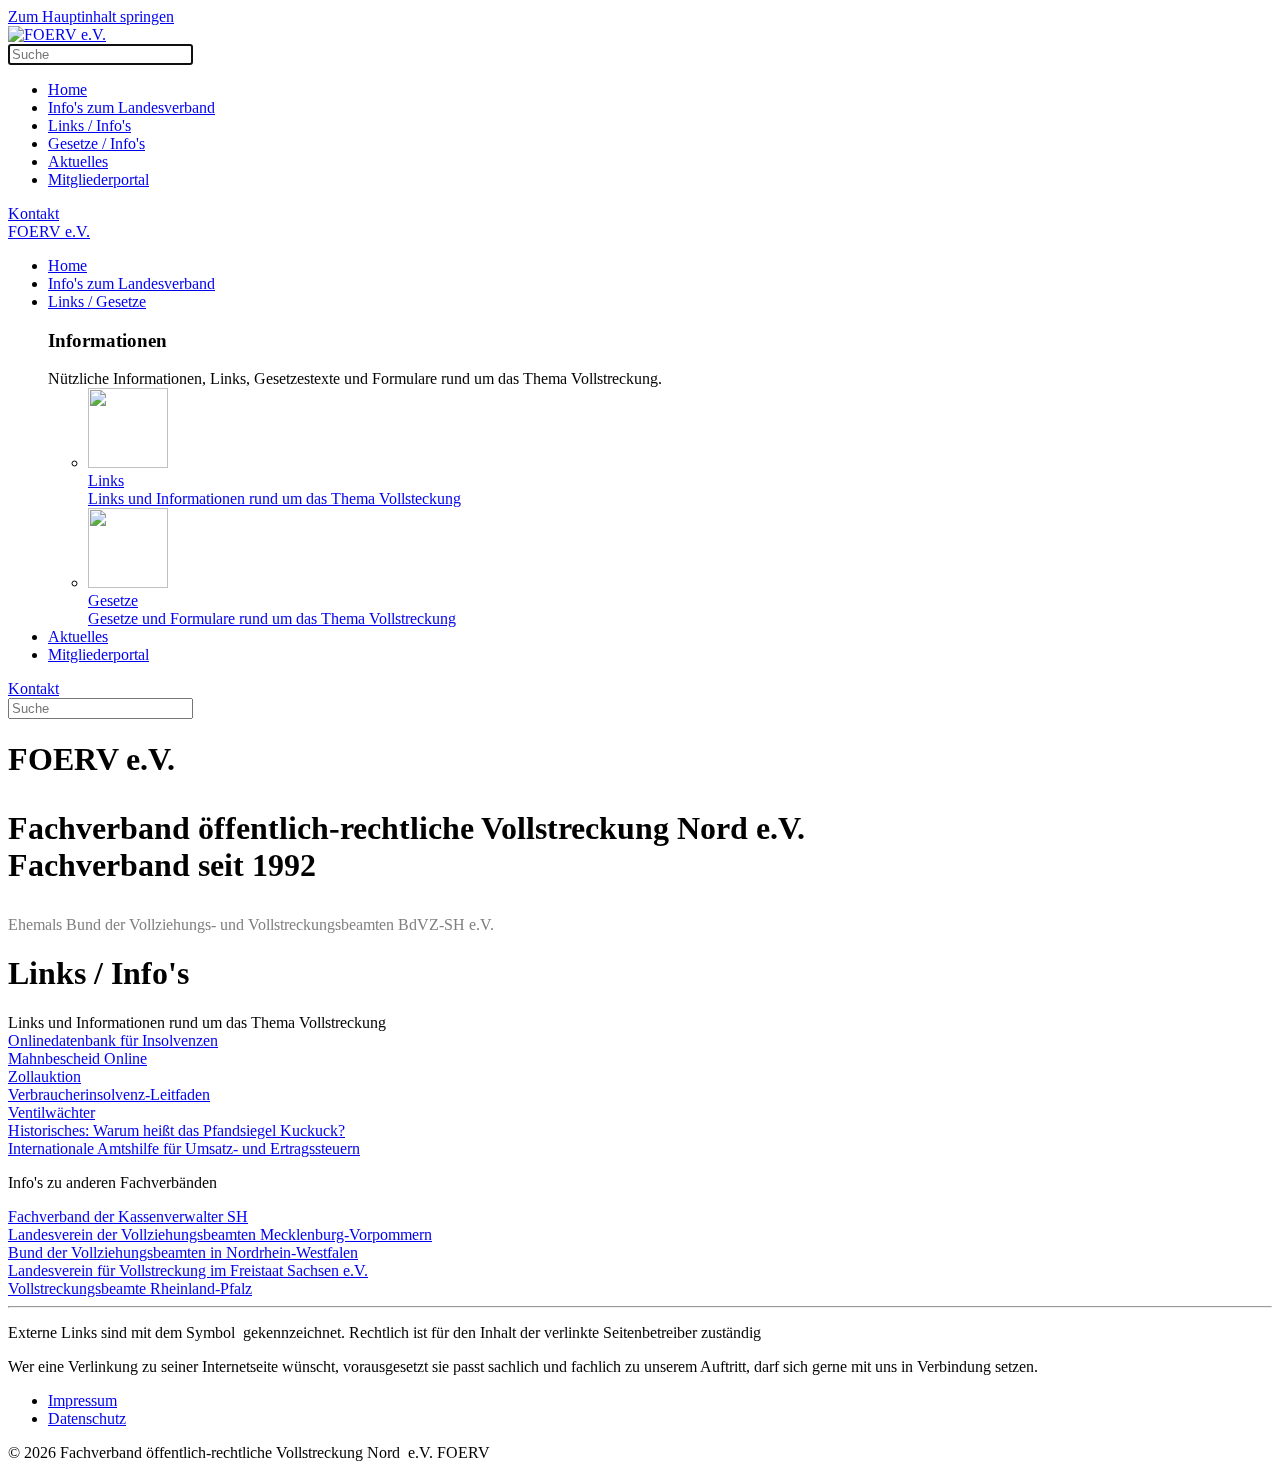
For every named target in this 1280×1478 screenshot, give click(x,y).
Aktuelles (78, 161)
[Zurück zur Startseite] (57, 34)
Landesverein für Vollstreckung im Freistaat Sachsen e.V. (188, 1270)
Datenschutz (87, 1418)
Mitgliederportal (98, 179)
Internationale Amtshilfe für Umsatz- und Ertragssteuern (184, 1148)
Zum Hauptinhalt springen (91, 16)
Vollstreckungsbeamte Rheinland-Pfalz (130, 1288)
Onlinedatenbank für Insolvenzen (113, 1040)
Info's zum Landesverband (131, 107)
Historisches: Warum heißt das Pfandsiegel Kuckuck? (176, 1130)
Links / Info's (89, 125)
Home (67, 89)
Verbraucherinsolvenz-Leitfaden (109, 1094)
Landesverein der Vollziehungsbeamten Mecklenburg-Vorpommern (220, 1234)
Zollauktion (44, 1076)
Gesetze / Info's (96, 143)
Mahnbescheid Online (77, 1058)
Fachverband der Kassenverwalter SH (128, 1216)
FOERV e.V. (49, 231)
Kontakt (33, 213)
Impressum (82, 1400)
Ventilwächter (51, 1112)
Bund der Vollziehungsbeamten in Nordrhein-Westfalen (183, 1252)
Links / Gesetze (97, 301)
